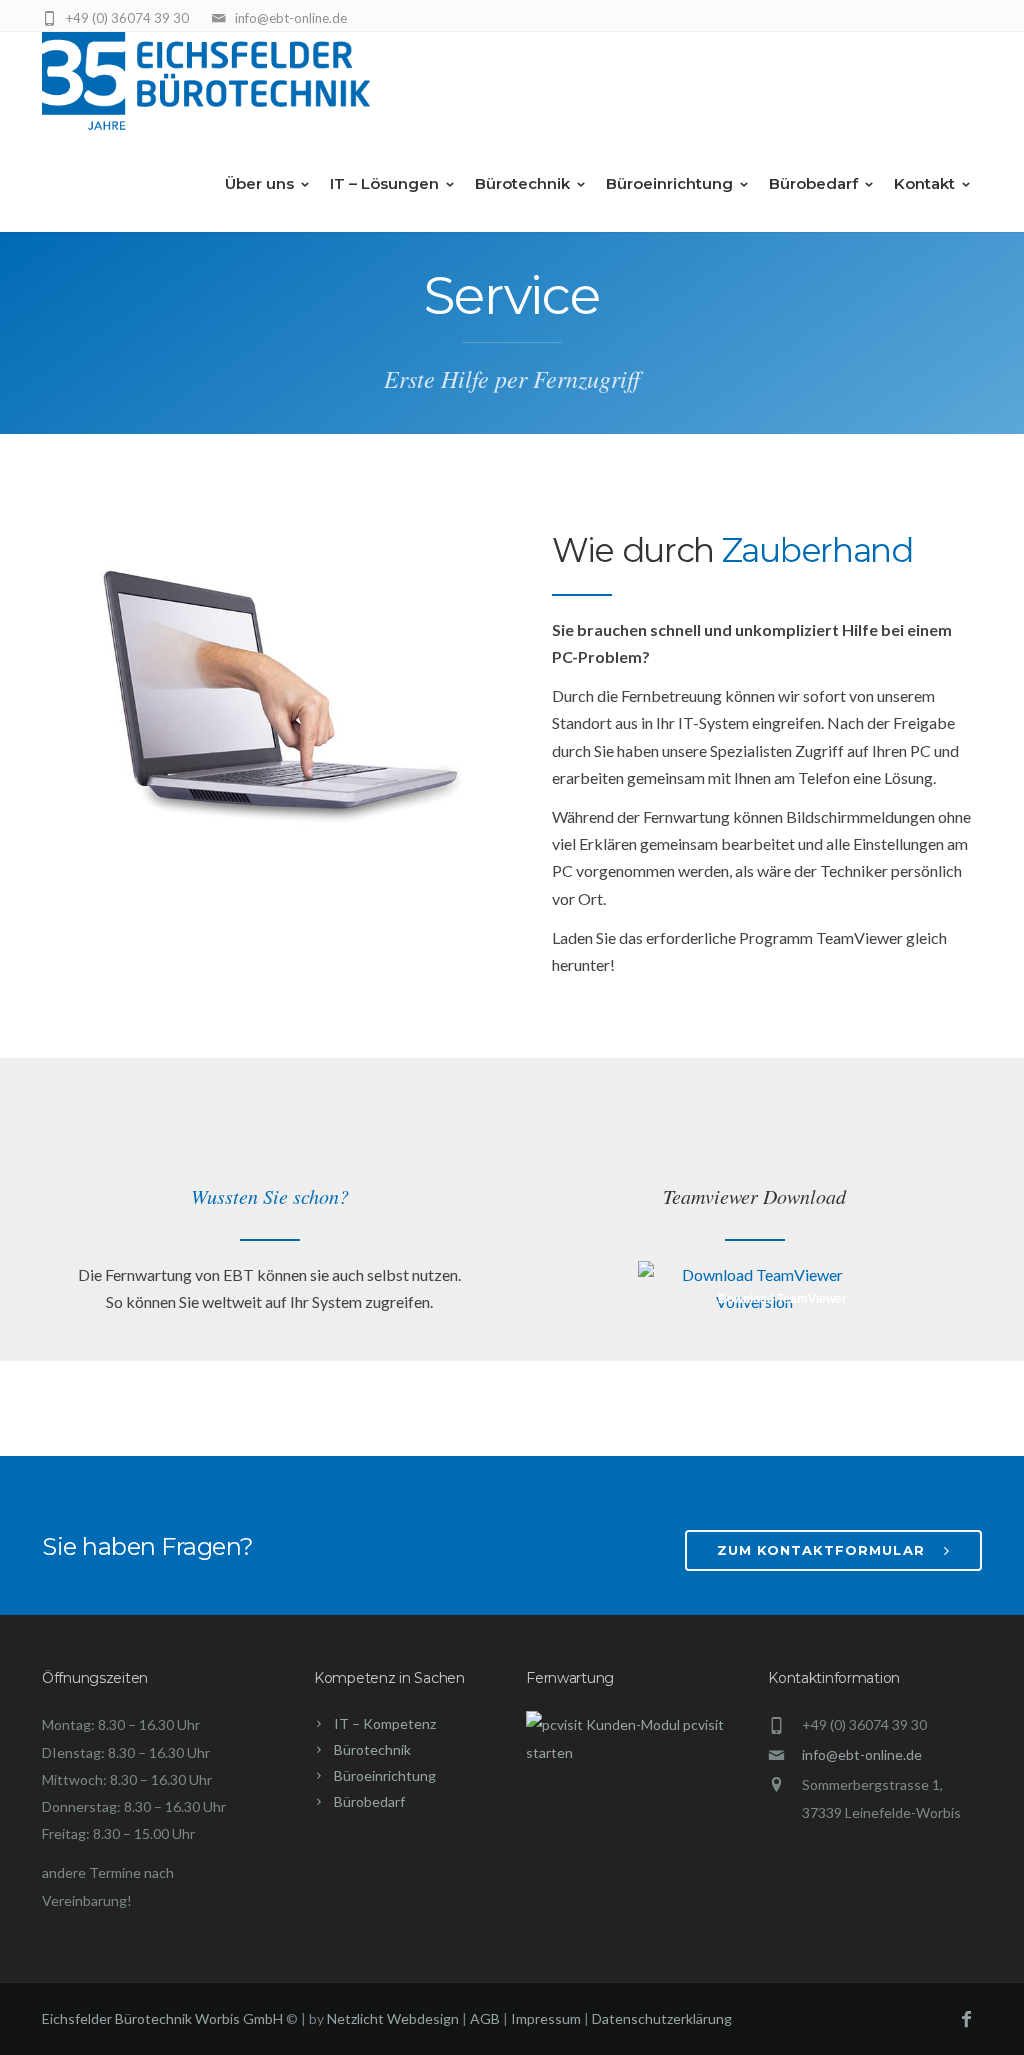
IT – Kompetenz (385, 1723)
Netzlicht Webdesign (393, 2018)
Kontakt (924, 183)
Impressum (546, 2018)
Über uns (259, 183)
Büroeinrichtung (669, 183)
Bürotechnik (522, 183)
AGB (485, 2018)
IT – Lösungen (384, 183)
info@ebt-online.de (862, 1754)
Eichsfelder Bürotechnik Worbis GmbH (162, 2018)
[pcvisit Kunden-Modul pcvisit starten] (633, 1752)
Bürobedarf (813, 183)
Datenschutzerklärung (662, 2018)
